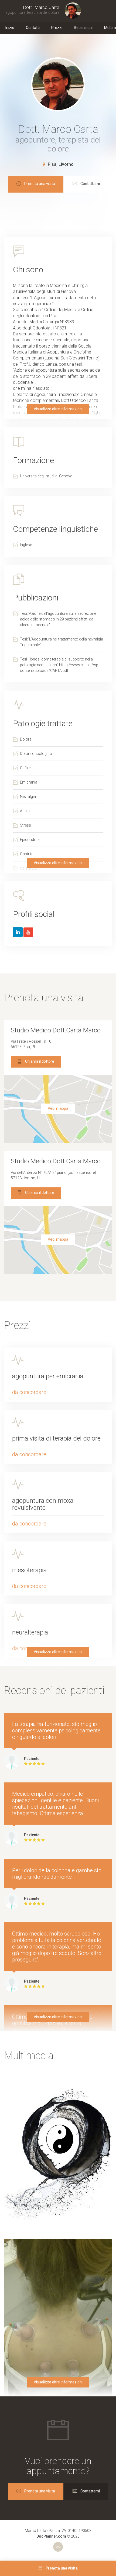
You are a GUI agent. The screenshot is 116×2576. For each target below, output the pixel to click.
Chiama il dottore (40, 1061)
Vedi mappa (58, 1108)
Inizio (10, 28)
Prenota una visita (40, 184)
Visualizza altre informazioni (58, 409)
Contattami (90, 184)
